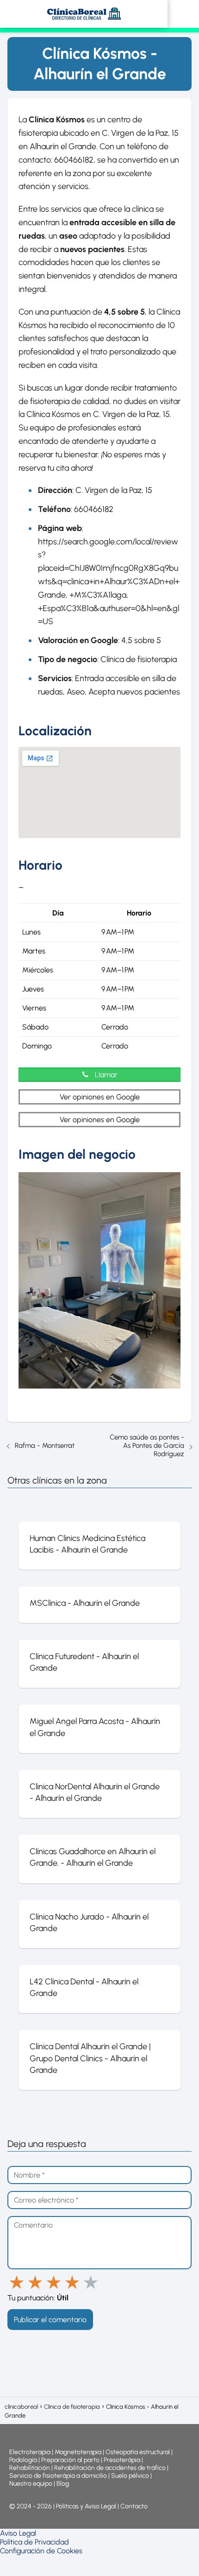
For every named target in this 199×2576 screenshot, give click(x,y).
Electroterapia (30, 2452)
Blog (63, 2484)
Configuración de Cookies (41, 2551)
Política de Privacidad (34, 2542)
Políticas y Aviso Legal (87, 2506)
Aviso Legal (18, 2533)
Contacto (134, 2506)
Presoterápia (122, 2460)
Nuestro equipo (31, 2484)
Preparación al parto (70, 2460)
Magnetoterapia (79, 2452)
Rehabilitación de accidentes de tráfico (110, 2468)
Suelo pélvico (130, 2476)
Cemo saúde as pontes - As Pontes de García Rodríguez (147, 1446)
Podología (24, 2460)
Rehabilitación (30, 2468)
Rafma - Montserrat (45, 1446)
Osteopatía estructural (138, 2452)
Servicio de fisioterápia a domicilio (58, 2476)
